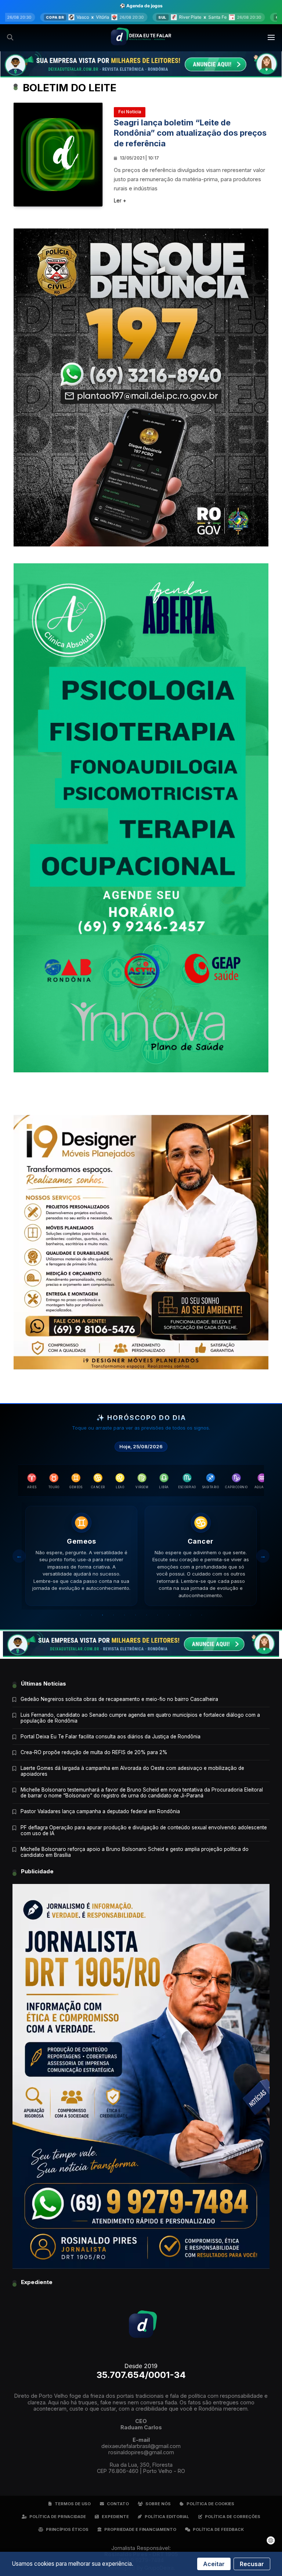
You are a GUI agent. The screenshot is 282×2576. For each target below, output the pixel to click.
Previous (19, 1556)
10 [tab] (180, 1615)
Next (263, 1556)
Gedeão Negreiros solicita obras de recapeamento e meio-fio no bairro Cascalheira (119, 1699)
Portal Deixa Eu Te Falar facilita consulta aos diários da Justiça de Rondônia (111, 1737)
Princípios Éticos (67, 2529)
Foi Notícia (130, 112)
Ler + (120, 200)
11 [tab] (191, 1615)
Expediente (115, 2517)
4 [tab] (113, 1615)
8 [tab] (158, 1615)
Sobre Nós (158, 2504)
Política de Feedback (218, 2529)
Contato (118, 2504)
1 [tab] (80, 1615)
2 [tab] (91, 1615)
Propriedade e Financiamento (140, 2529)
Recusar (252, 2564)
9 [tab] (169, 1615)
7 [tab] (147, 1615)
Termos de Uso (73, 2504)
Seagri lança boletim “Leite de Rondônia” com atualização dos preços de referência (190, 133)
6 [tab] (135, 1615)
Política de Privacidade (58, 2517)
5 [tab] (124, 1615)
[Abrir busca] (10, 37)
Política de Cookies (210, 2504)
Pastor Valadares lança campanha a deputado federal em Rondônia (100, 1811)
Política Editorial (167, 2517)
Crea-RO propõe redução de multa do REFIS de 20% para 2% (94, 1752)
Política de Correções (233, 2517)
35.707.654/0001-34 (141, 2375)
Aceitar (214, 2564)
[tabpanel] (81, 1556)
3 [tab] (102, 1615)
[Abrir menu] (272, 37)
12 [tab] (202, 1615)
